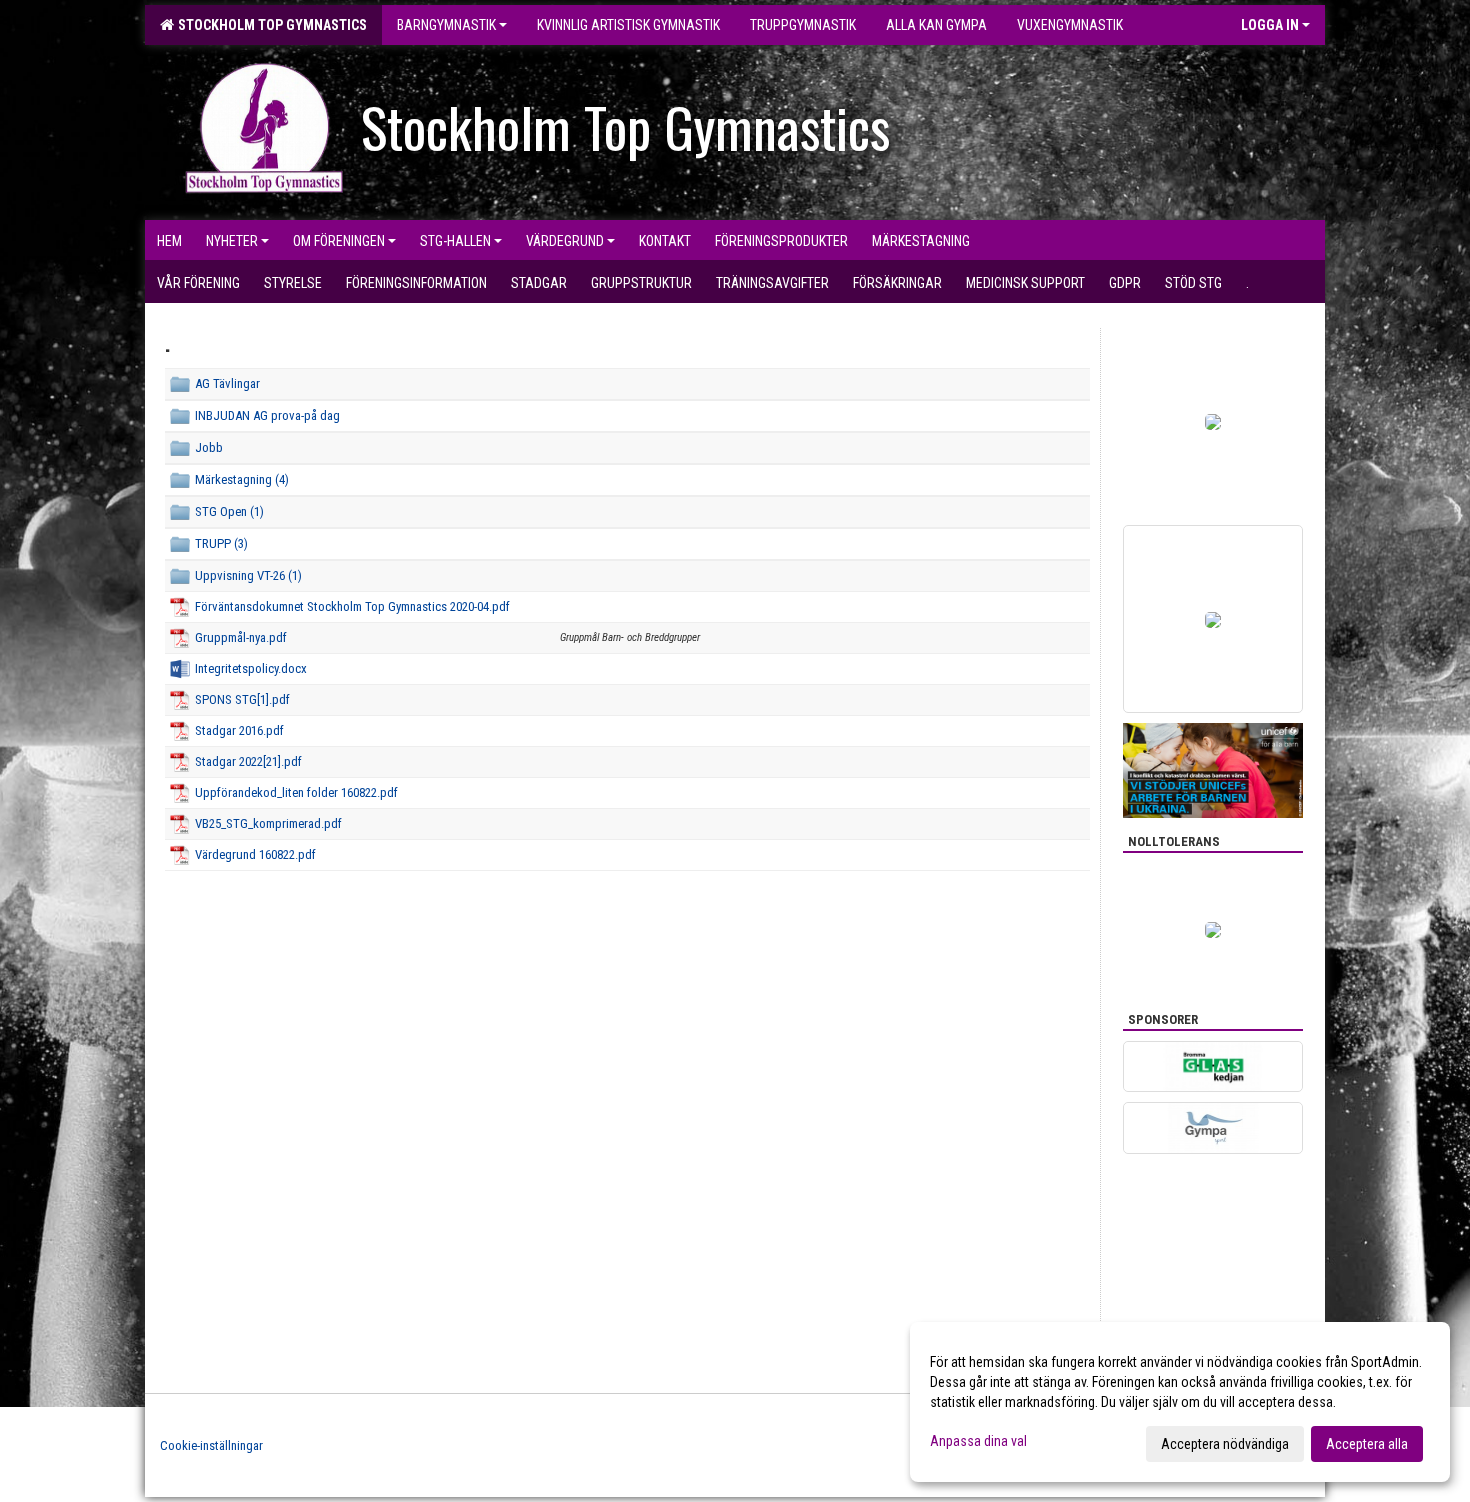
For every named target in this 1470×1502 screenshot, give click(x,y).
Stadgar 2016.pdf (239, 730)
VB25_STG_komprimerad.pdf (268, 823)
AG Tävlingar (227, 383)
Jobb (209, 447)
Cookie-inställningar (211, 1445)
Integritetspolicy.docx (251, 668)
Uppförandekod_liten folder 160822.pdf (296, 792)
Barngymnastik (446, 25)
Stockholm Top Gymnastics (269, 25)
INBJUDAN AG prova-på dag (267, 415)
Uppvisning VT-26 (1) (248, 575)
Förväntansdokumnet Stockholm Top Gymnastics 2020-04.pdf (352, 606)
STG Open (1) (229, 511)
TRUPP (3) (221, 543)
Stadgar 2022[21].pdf (248, 761)
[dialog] (1180, 1402)
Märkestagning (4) (242, 479)
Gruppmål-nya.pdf (241, 637)
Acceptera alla (1367, 1444)
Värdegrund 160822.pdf (255, 854)
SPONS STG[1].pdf (242, 699)
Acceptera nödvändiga (1225, 1444)
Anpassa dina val (978, 1441)
